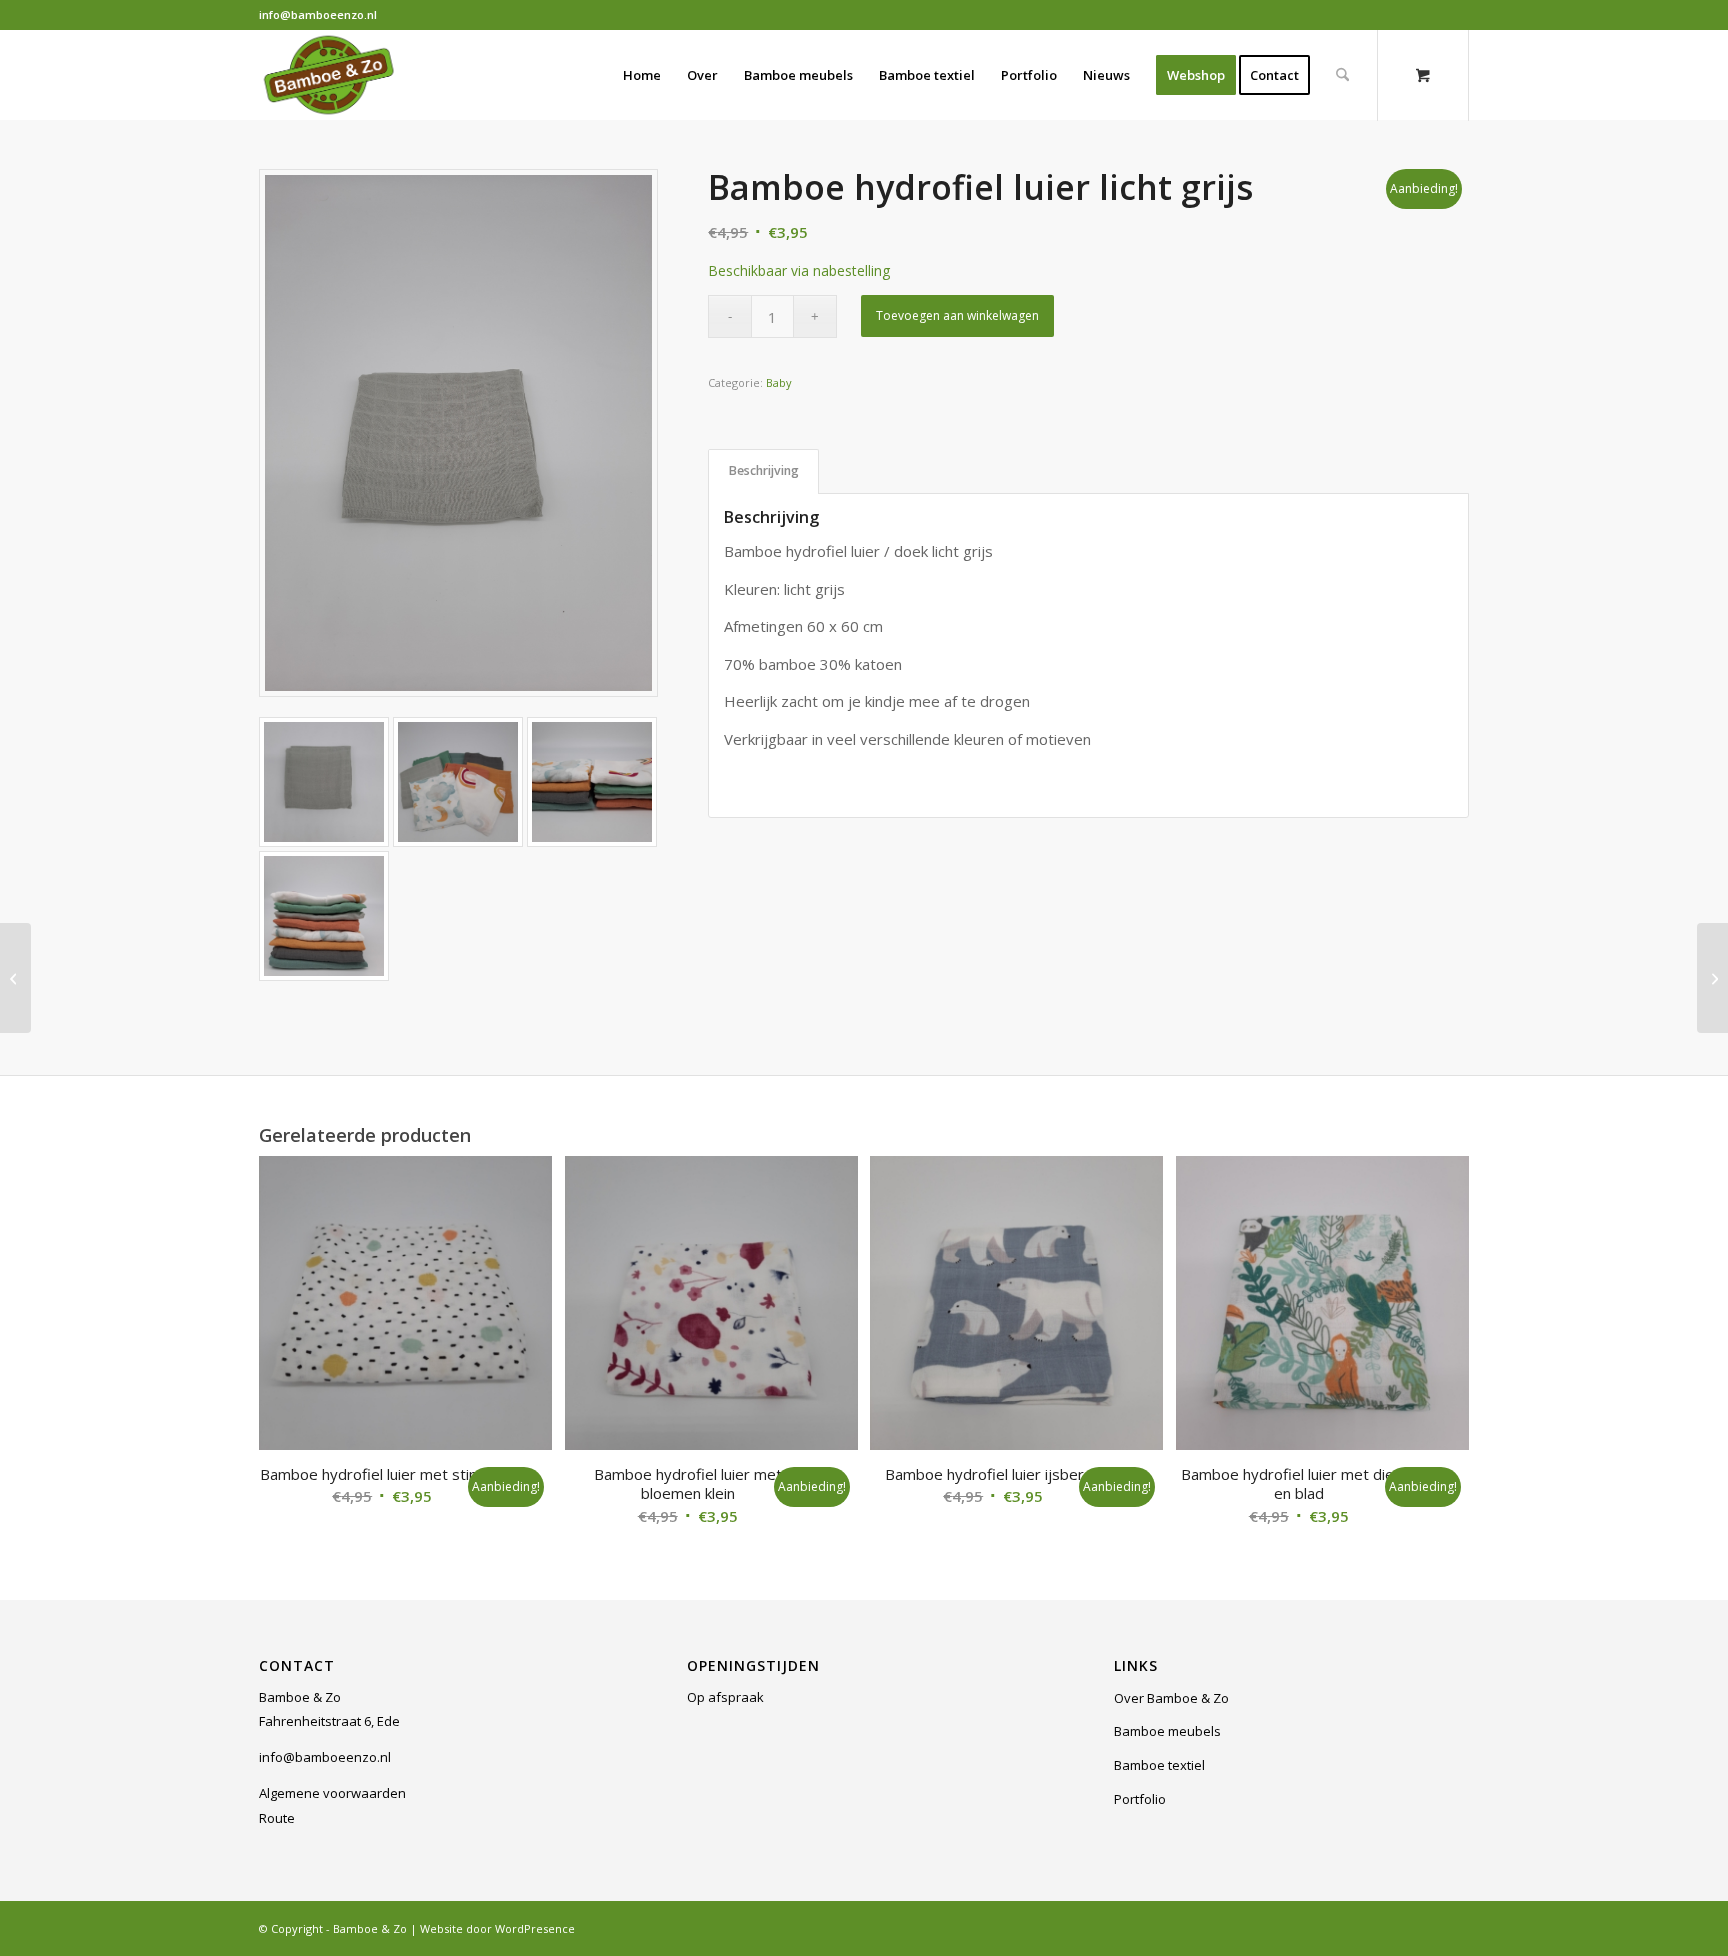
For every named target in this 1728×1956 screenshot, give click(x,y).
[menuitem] (642, 75)
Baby (779, 382)
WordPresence (535, 1928)
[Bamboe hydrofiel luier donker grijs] (1712, 978)
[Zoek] (1342, 75)
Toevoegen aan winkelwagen (957, 315)
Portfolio (1140, 1799)
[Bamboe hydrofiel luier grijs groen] (15, 978)
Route (277, 1818)
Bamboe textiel (1159, 1765)
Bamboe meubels (1167, 1731)
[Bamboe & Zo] (329, 75)
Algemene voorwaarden (332, 1793)
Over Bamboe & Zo (1171, 1698)
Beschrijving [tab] (764, 470)
